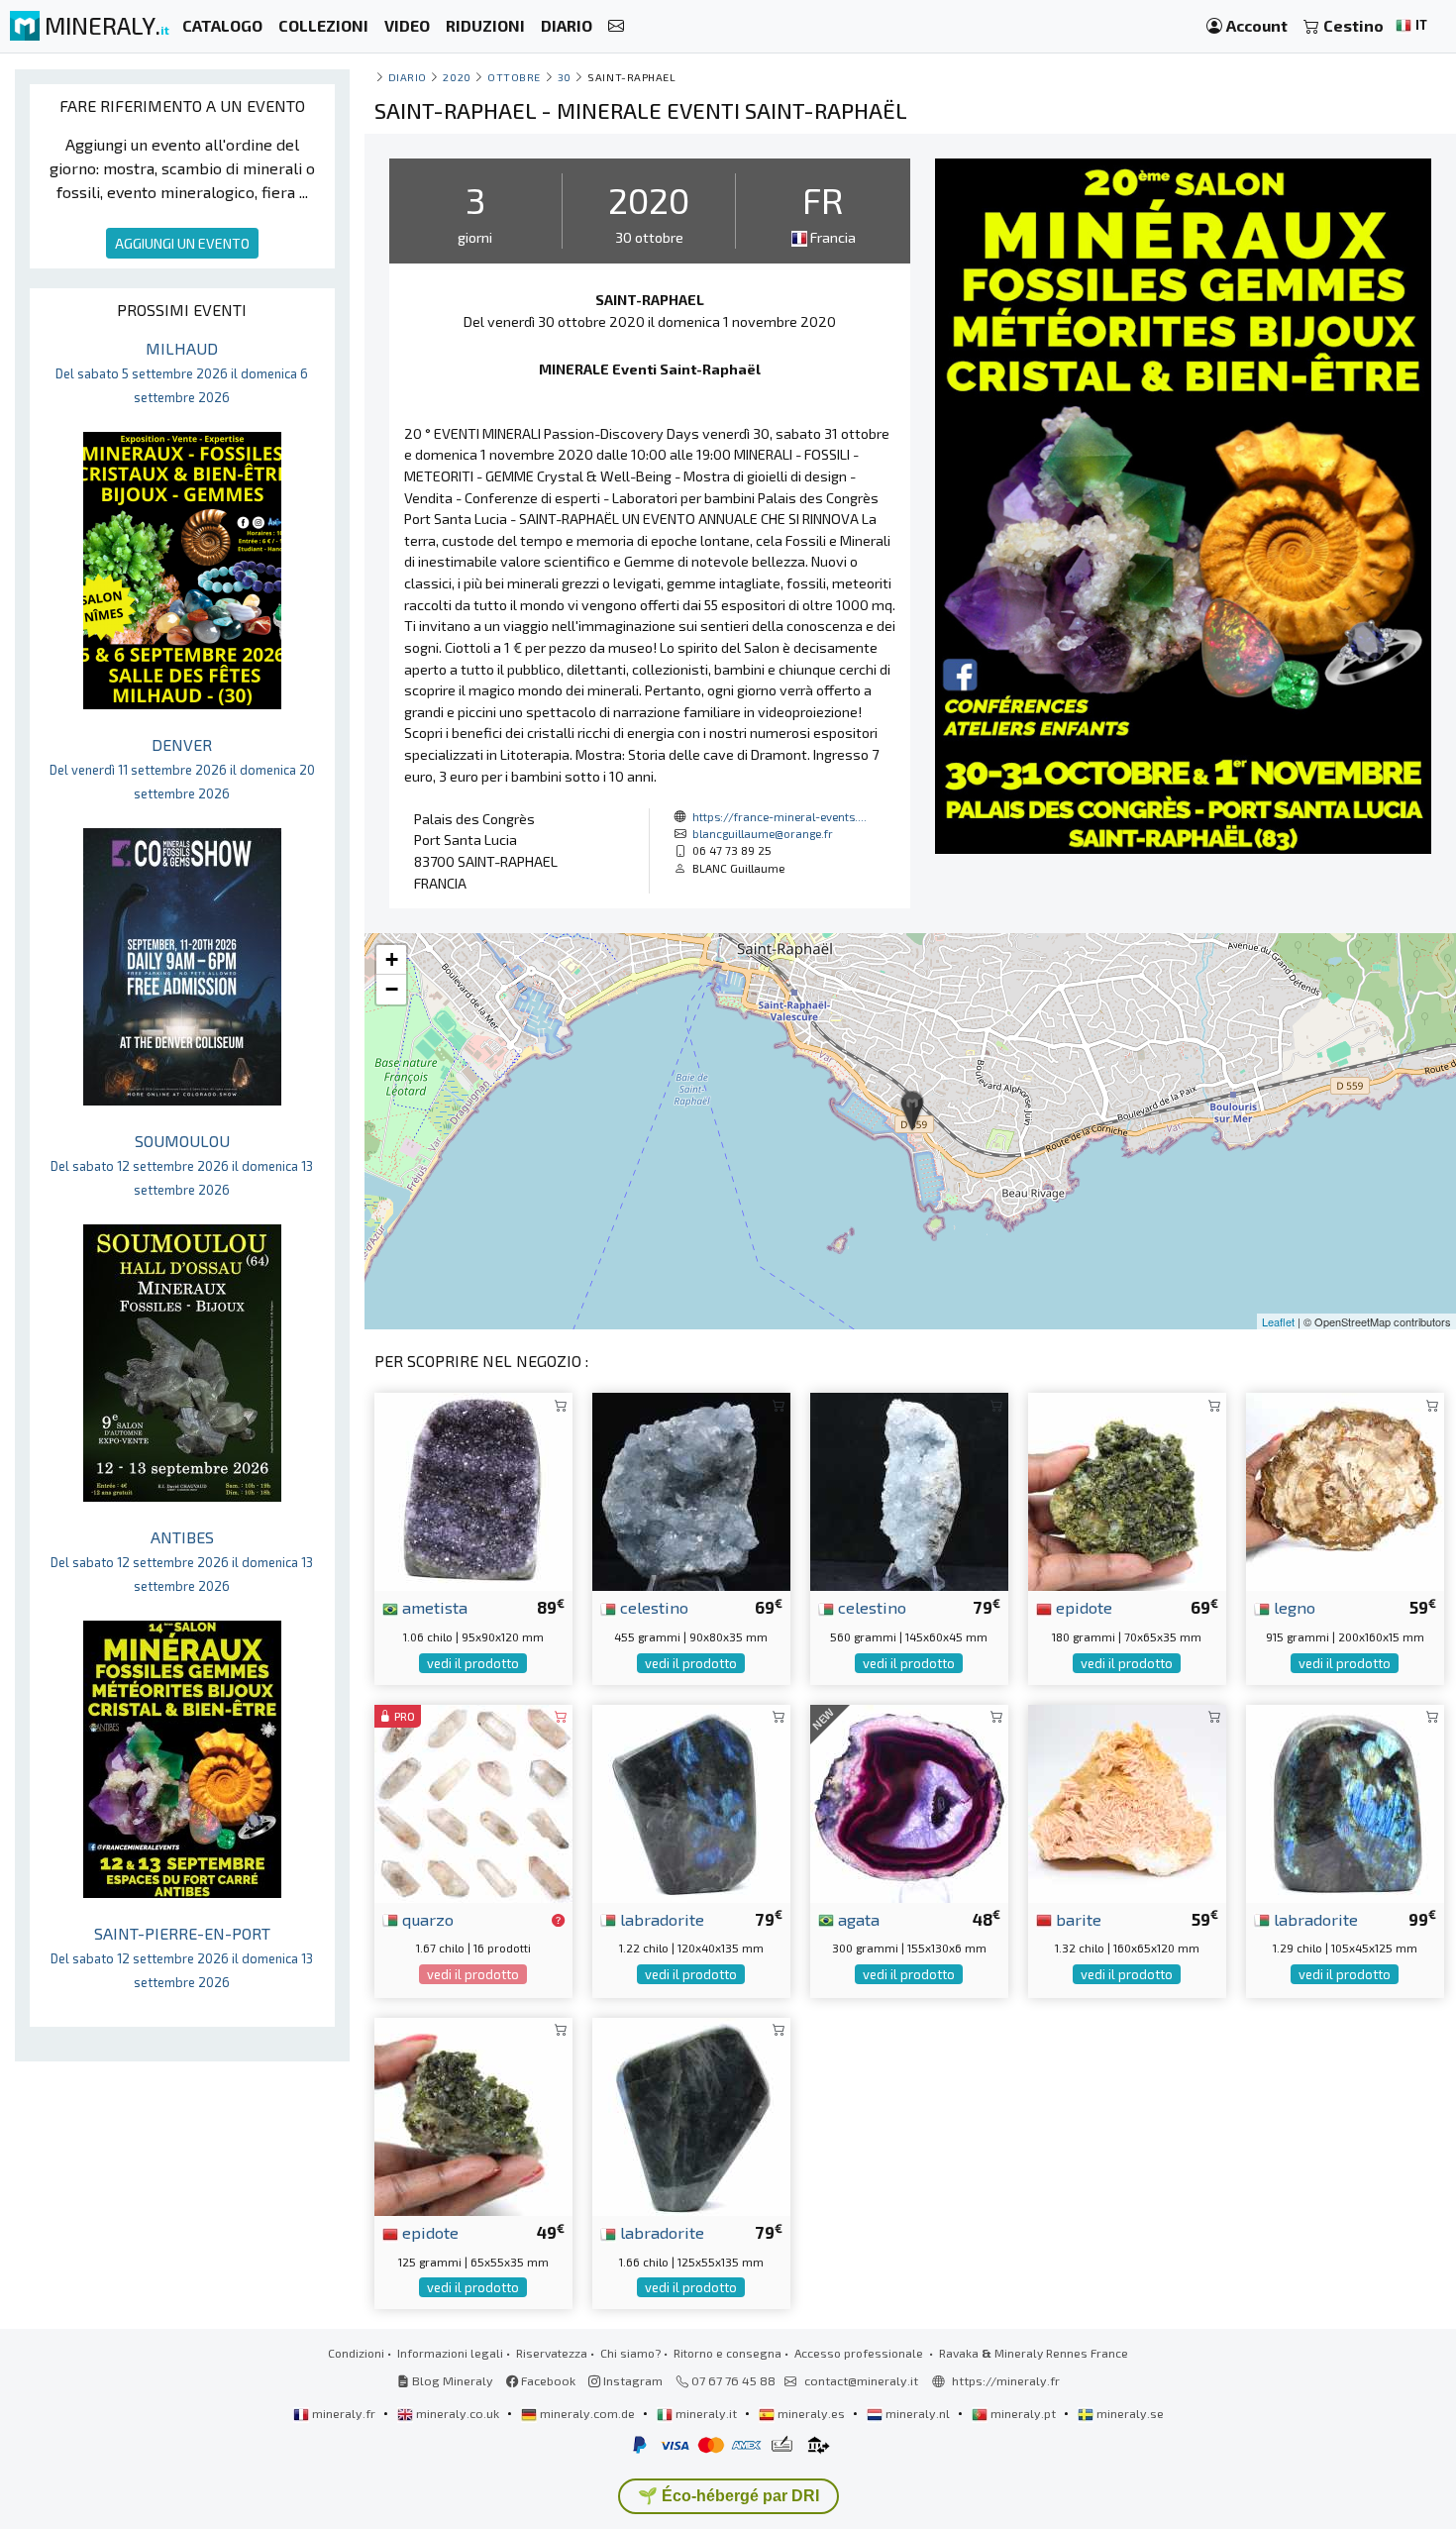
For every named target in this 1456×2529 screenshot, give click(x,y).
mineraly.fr (344, 2413)
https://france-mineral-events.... (780, 816)
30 (565, 77)
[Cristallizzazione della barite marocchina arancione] (1127, 1800)
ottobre (514, 77)
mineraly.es (811, 2413)
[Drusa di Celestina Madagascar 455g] (691, 1489)
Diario (408, 77)
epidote (1082, 1607)
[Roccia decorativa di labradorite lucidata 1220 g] (691, 1800)
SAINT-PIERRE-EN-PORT (182, 1957)
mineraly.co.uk (458, 2413)
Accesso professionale (860, 2353)
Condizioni (356, 2353)
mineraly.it (706, 2413)
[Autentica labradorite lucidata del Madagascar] (1345, 1800)
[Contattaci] (616, 26)
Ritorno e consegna (728, 2353)
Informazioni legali (450, 2353)
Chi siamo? (630, 2353)
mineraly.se (1129, 2413)
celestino (652, 1607)
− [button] (392, 989)
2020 (457, 77)
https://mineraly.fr (1006, 2380)
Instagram (631, 2380)
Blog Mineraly (451, 2380)
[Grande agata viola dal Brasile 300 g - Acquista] (909, 1800)
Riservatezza (552, 2353)
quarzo (426, 1919)
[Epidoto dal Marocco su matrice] (473, 2114)
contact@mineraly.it (861, 2380)
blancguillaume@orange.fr (763, 833)
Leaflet (1278, 1321)
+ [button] (392, 959)
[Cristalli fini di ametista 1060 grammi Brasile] (473, 1489)
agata (857, 1919)
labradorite (660, 1919)
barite (1077, 1919)
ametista (433, 1607)
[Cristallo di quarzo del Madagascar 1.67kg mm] (473, 1800)
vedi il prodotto (473, 1663)
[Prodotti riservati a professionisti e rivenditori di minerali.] (558, 1921)
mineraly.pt (1023, 2413)
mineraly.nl (918, 2413)
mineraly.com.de (587, 2413)
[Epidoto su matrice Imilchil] (1127, 1489)
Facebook (547, 2380)
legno (1293, 1607)
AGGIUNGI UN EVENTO (182, 243)
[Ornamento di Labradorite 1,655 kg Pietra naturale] (691, 2114)
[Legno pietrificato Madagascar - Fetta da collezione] (1345, 1489)
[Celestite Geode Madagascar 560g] (909, 1489)
